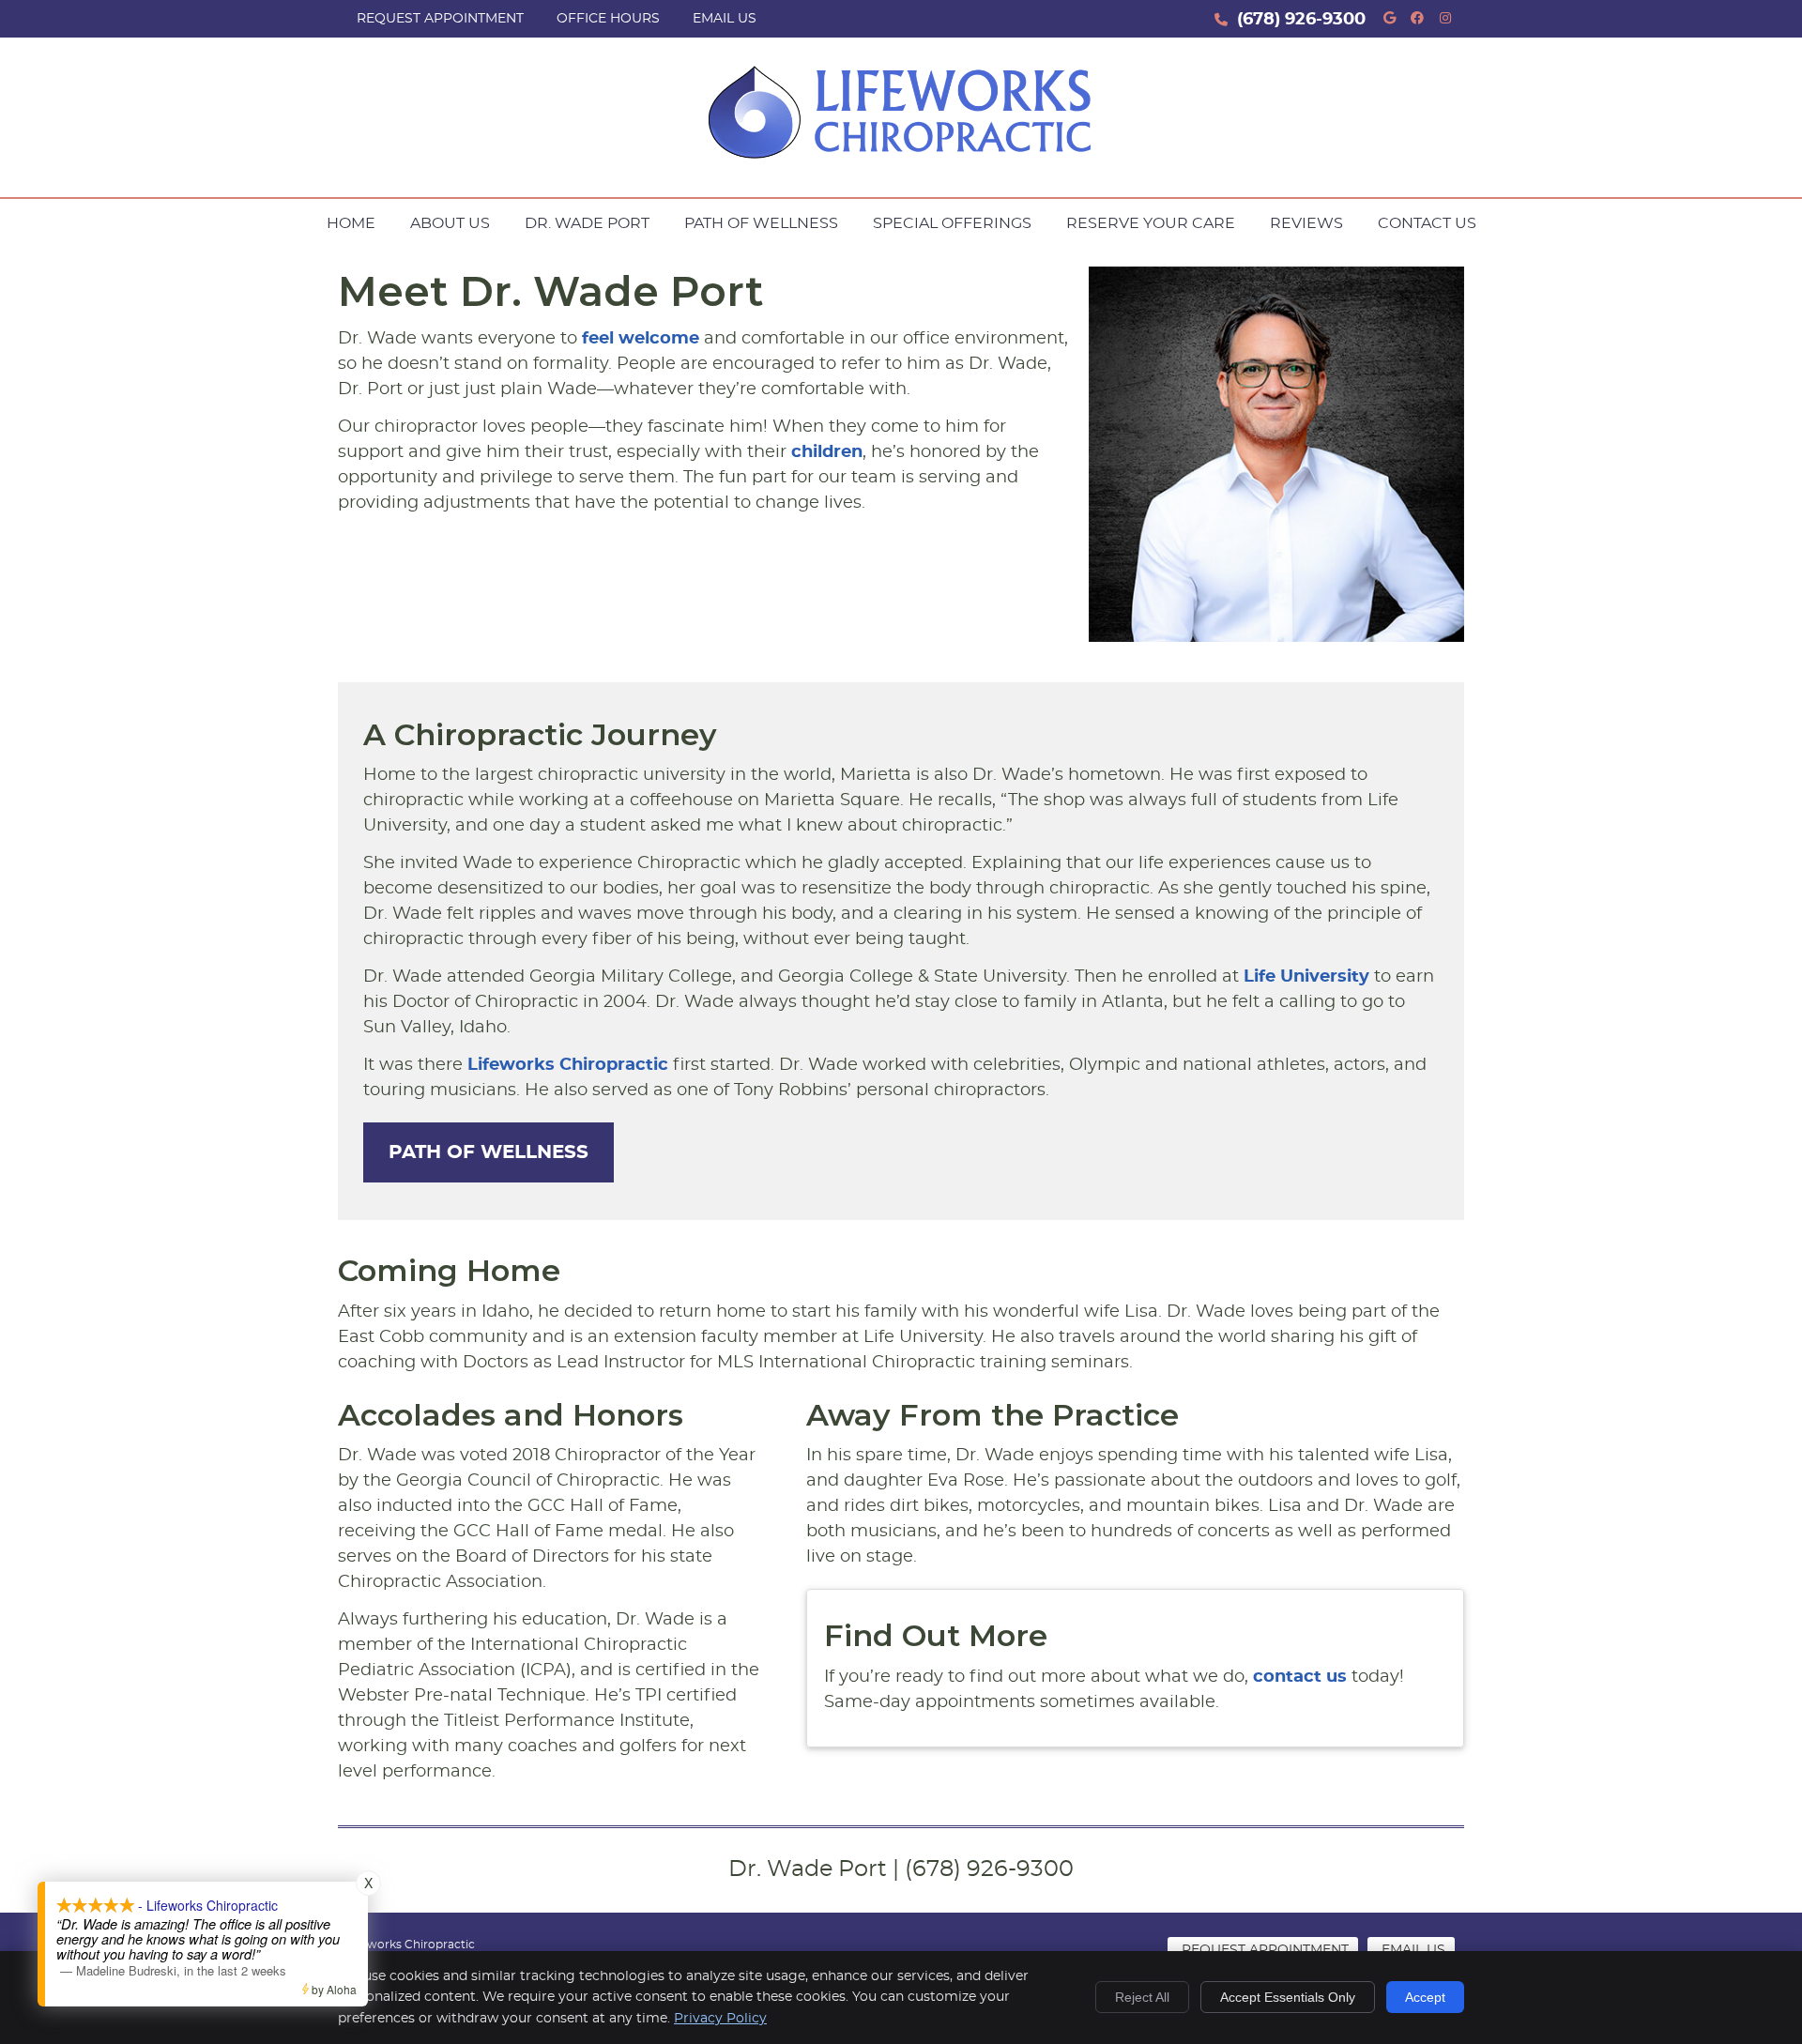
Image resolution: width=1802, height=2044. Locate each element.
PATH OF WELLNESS (489, 1152)
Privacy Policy (720, 2019)
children (827, 452)
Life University (1306, 977)
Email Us (725, 19)
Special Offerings (952, 223)
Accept (1425, 1997)
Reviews (1306, 223)
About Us (450, 223)
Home (351, 223)
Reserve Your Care (1151, 223)
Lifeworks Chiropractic (568, 1065)
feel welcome (641, 339)
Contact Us (1427, 223)
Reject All (1142, 1997)
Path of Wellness (761, 223)
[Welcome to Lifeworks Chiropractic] (901, 156)
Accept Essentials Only (1288, 1997)
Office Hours (608, 19)
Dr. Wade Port (587, 223)
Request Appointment (440, 19)
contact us (1300, 1677)
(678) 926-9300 (1301, 20)
